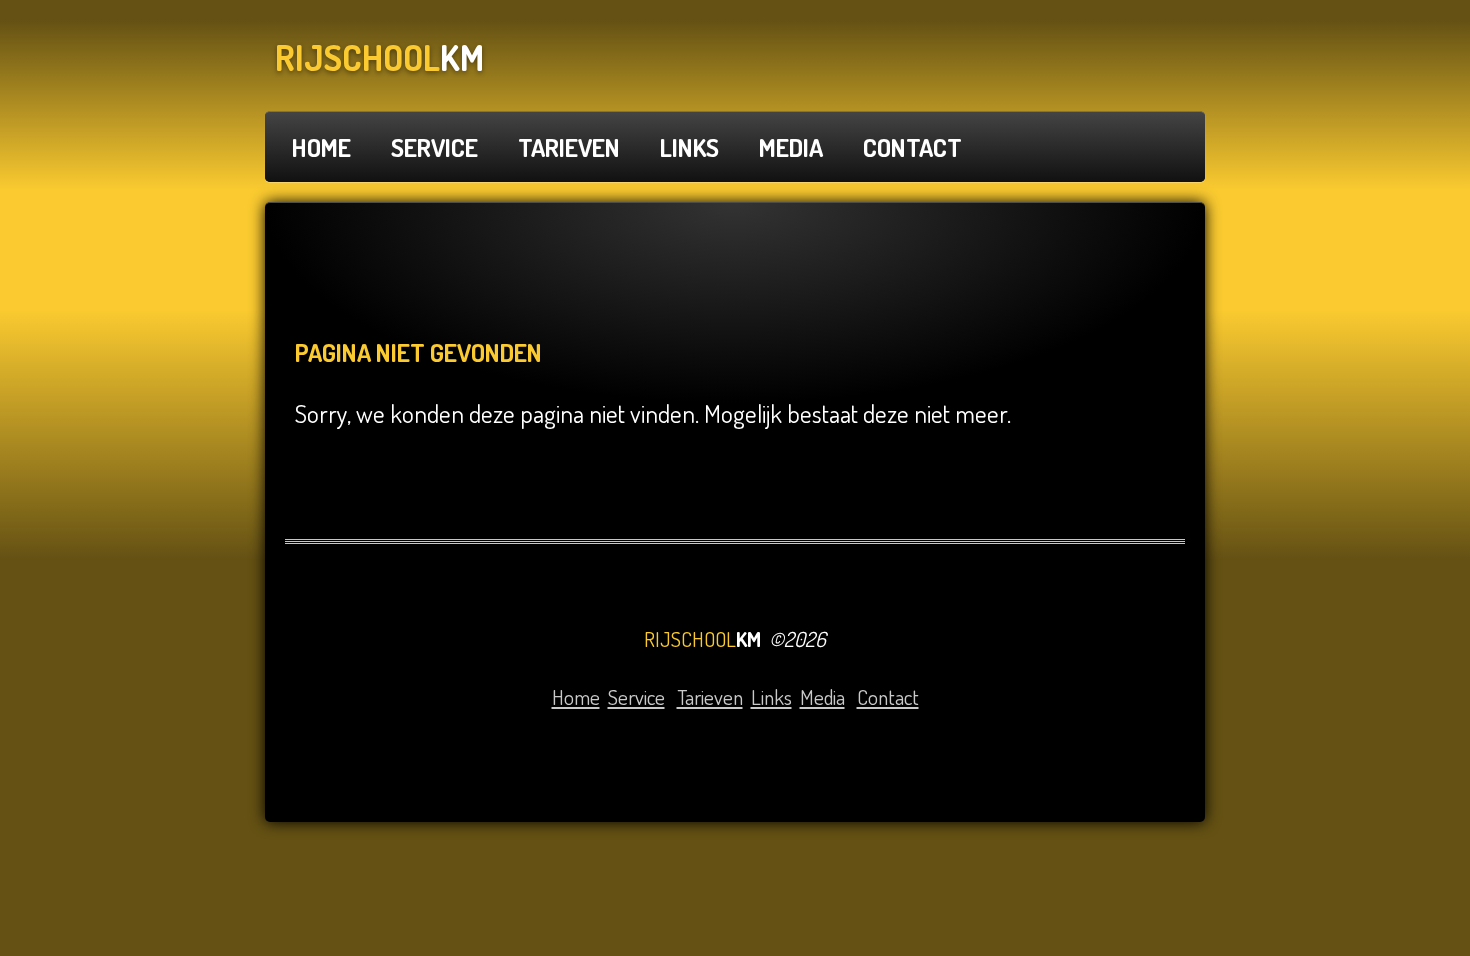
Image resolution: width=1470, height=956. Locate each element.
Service (636, 697)
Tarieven (710, 697)
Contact (888, 697)
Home (576, 697)
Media (822, 697)
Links (771, 697)
